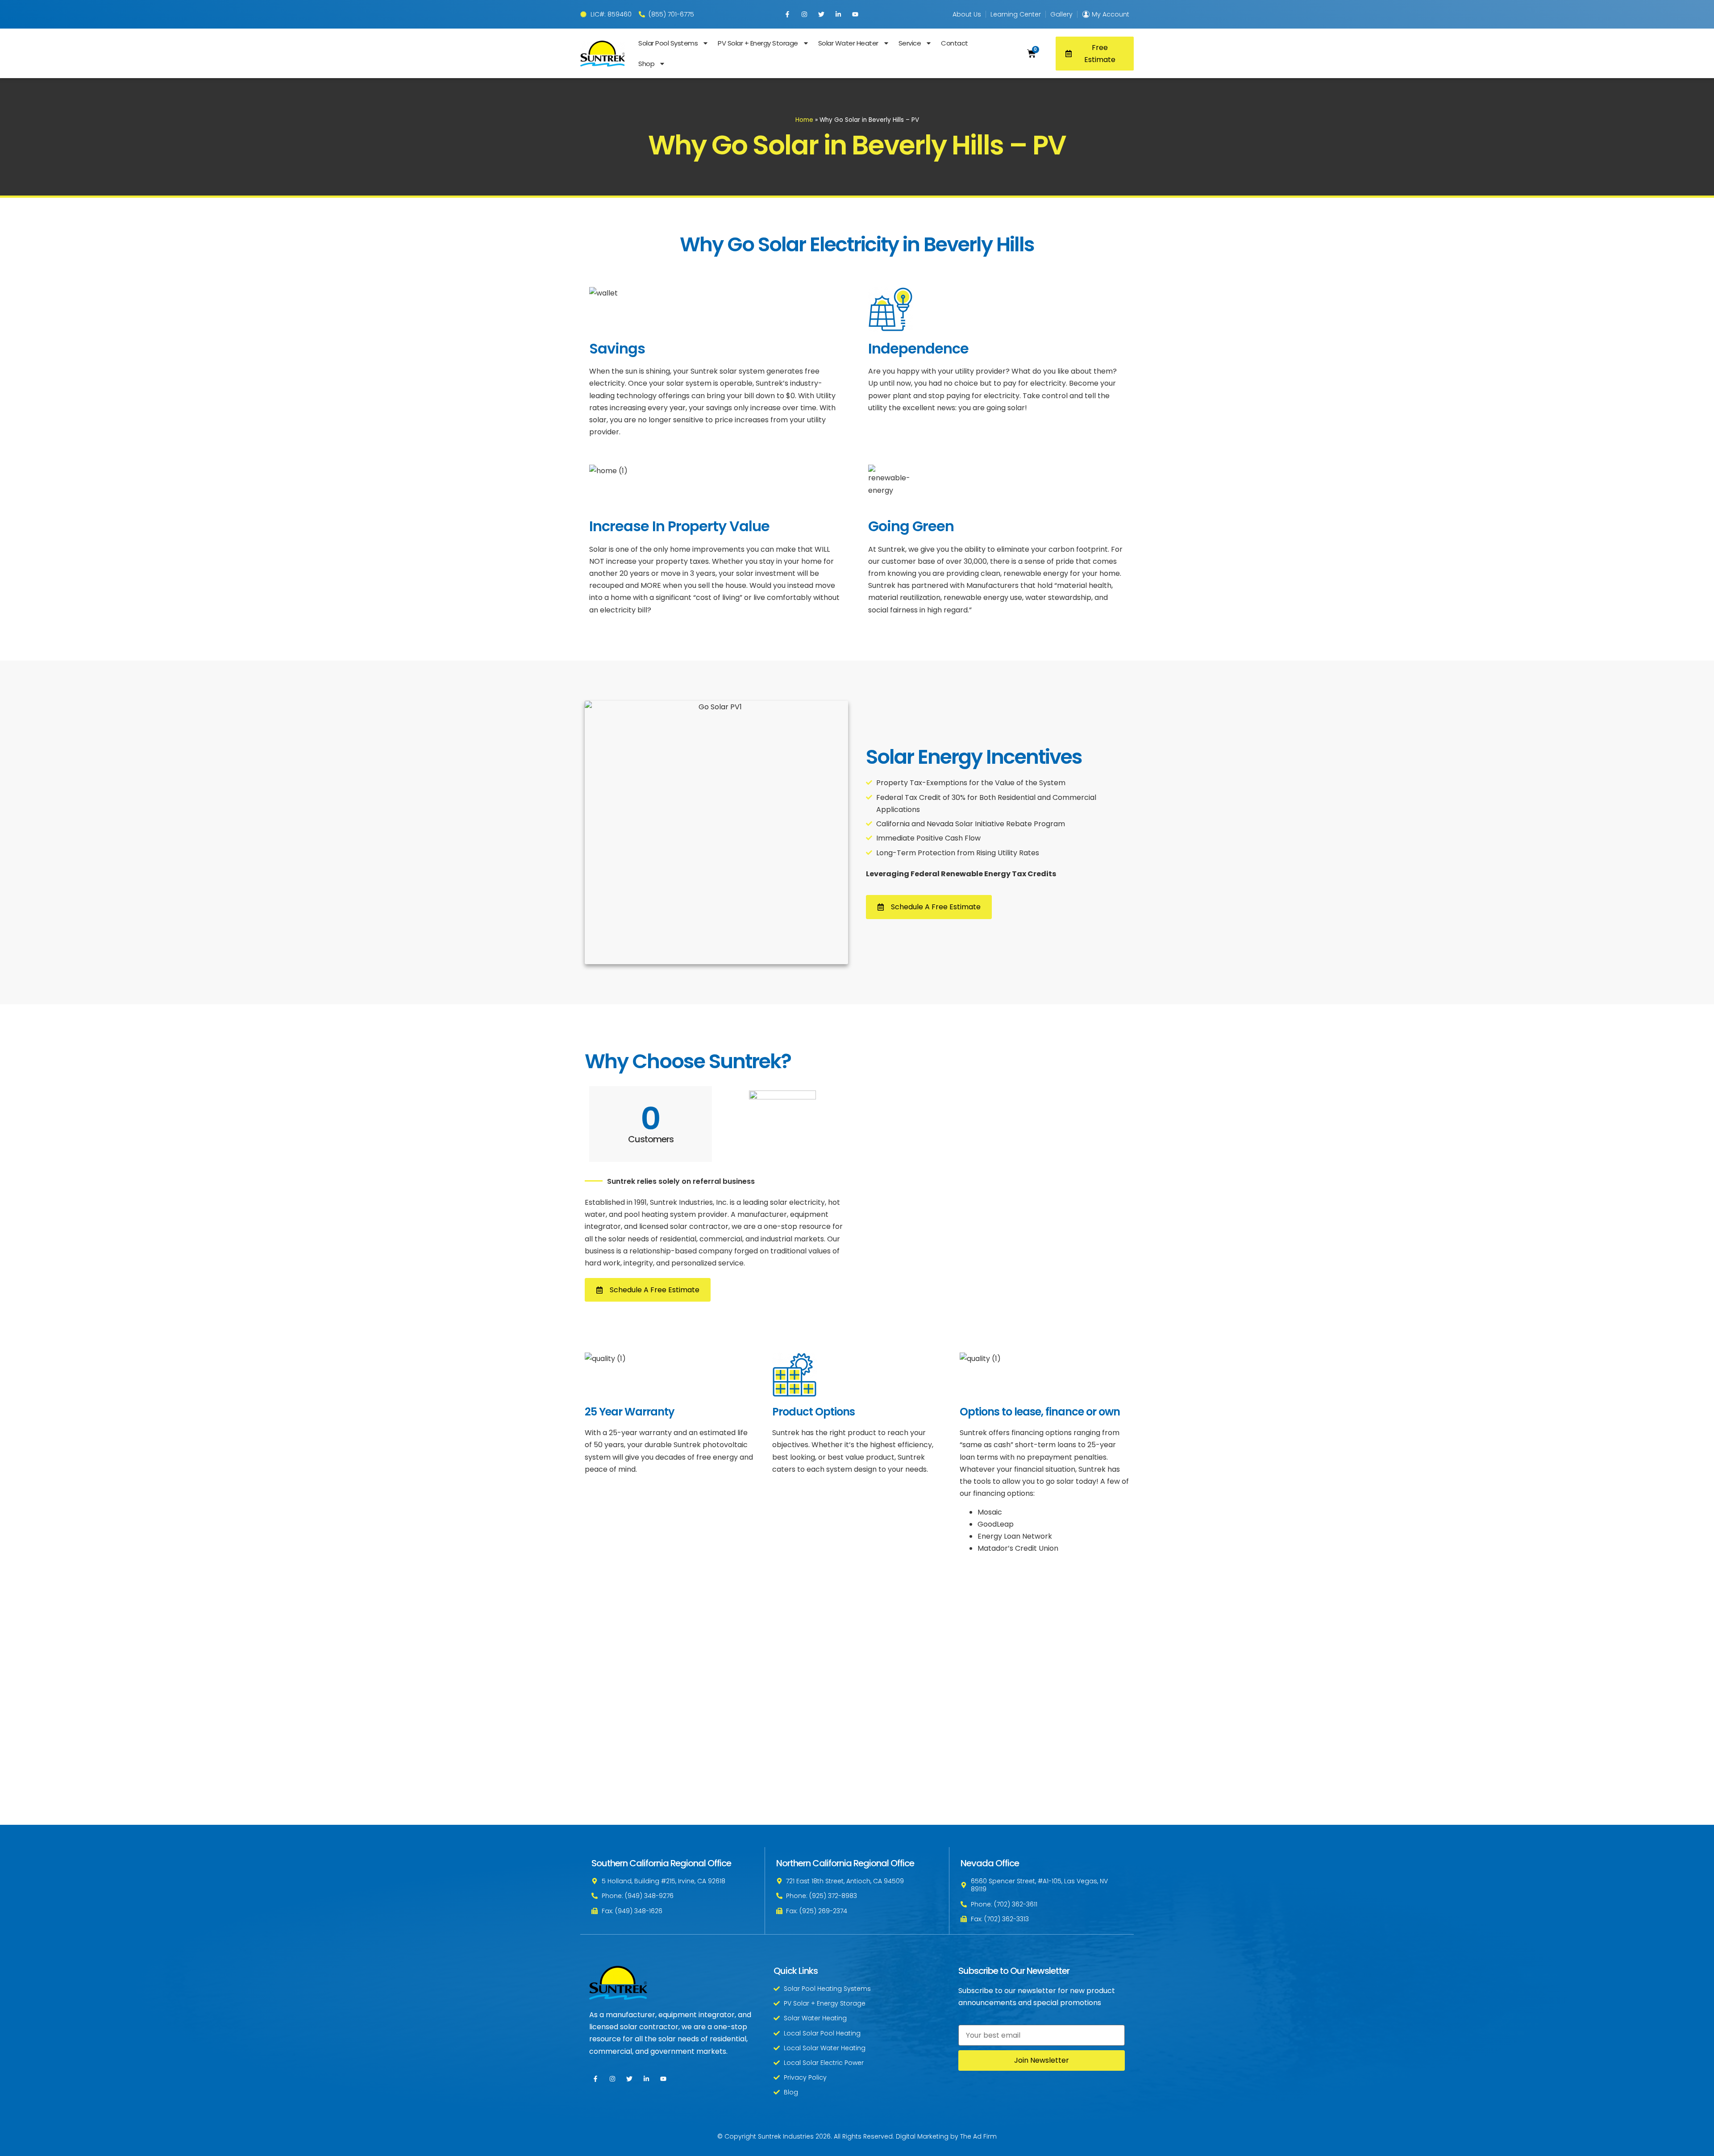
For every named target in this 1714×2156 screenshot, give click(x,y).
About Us (967, 14)
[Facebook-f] (787, 14)
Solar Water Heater (848, 43)
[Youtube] (855, 14)
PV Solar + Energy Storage (758, 43)
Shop (646, 64)
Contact (955, 43)
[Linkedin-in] (838, 14)
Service (909, 43)
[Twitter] (821, 14)
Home (804, 120)
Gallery (1061, 14)
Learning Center (1016, 14)
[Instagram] (804, 14)
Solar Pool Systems (668, 43)
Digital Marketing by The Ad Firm (946, 2136)
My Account (1111, 14)
